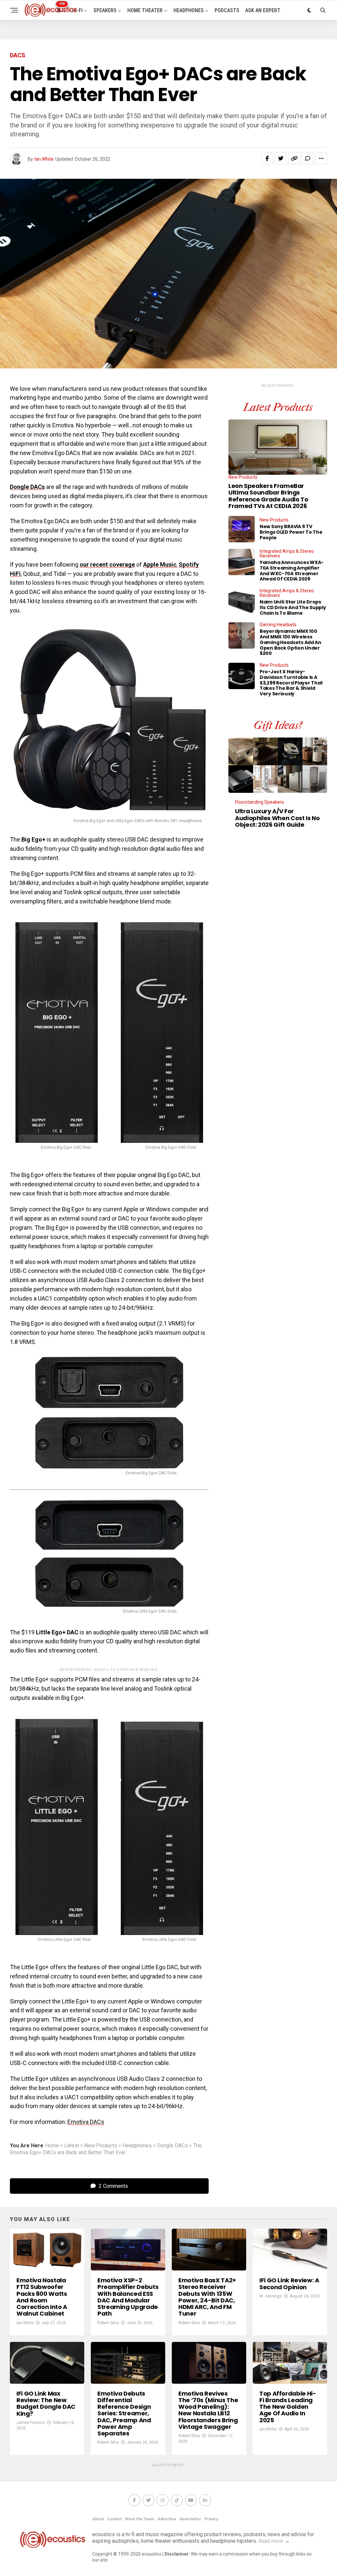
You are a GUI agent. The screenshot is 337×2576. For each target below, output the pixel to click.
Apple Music (160, 564)
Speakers (105, 10)
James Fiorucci (31, 2423)
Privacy (211, 2519)
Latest (72, 2146)
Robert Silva (108, 2323)
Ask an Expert (263, 10)
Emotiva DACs (86, 2122)
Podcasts (227, 10)
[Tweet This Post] (281, 158)
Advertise (167, 2519)
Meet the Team (140, 2519)
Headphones (189, 10)
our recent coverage (107, 564)
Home (52, 2146)
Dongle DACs (27, 487)
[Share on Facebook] (267, 158)
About (98, 2519)
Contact (114, 2519)
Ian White (44, 159)
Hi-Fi (77, 10)
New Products (101, 2146)
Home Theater (145, 10)
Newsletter (190, 2519)
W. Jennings (271, 2296)
